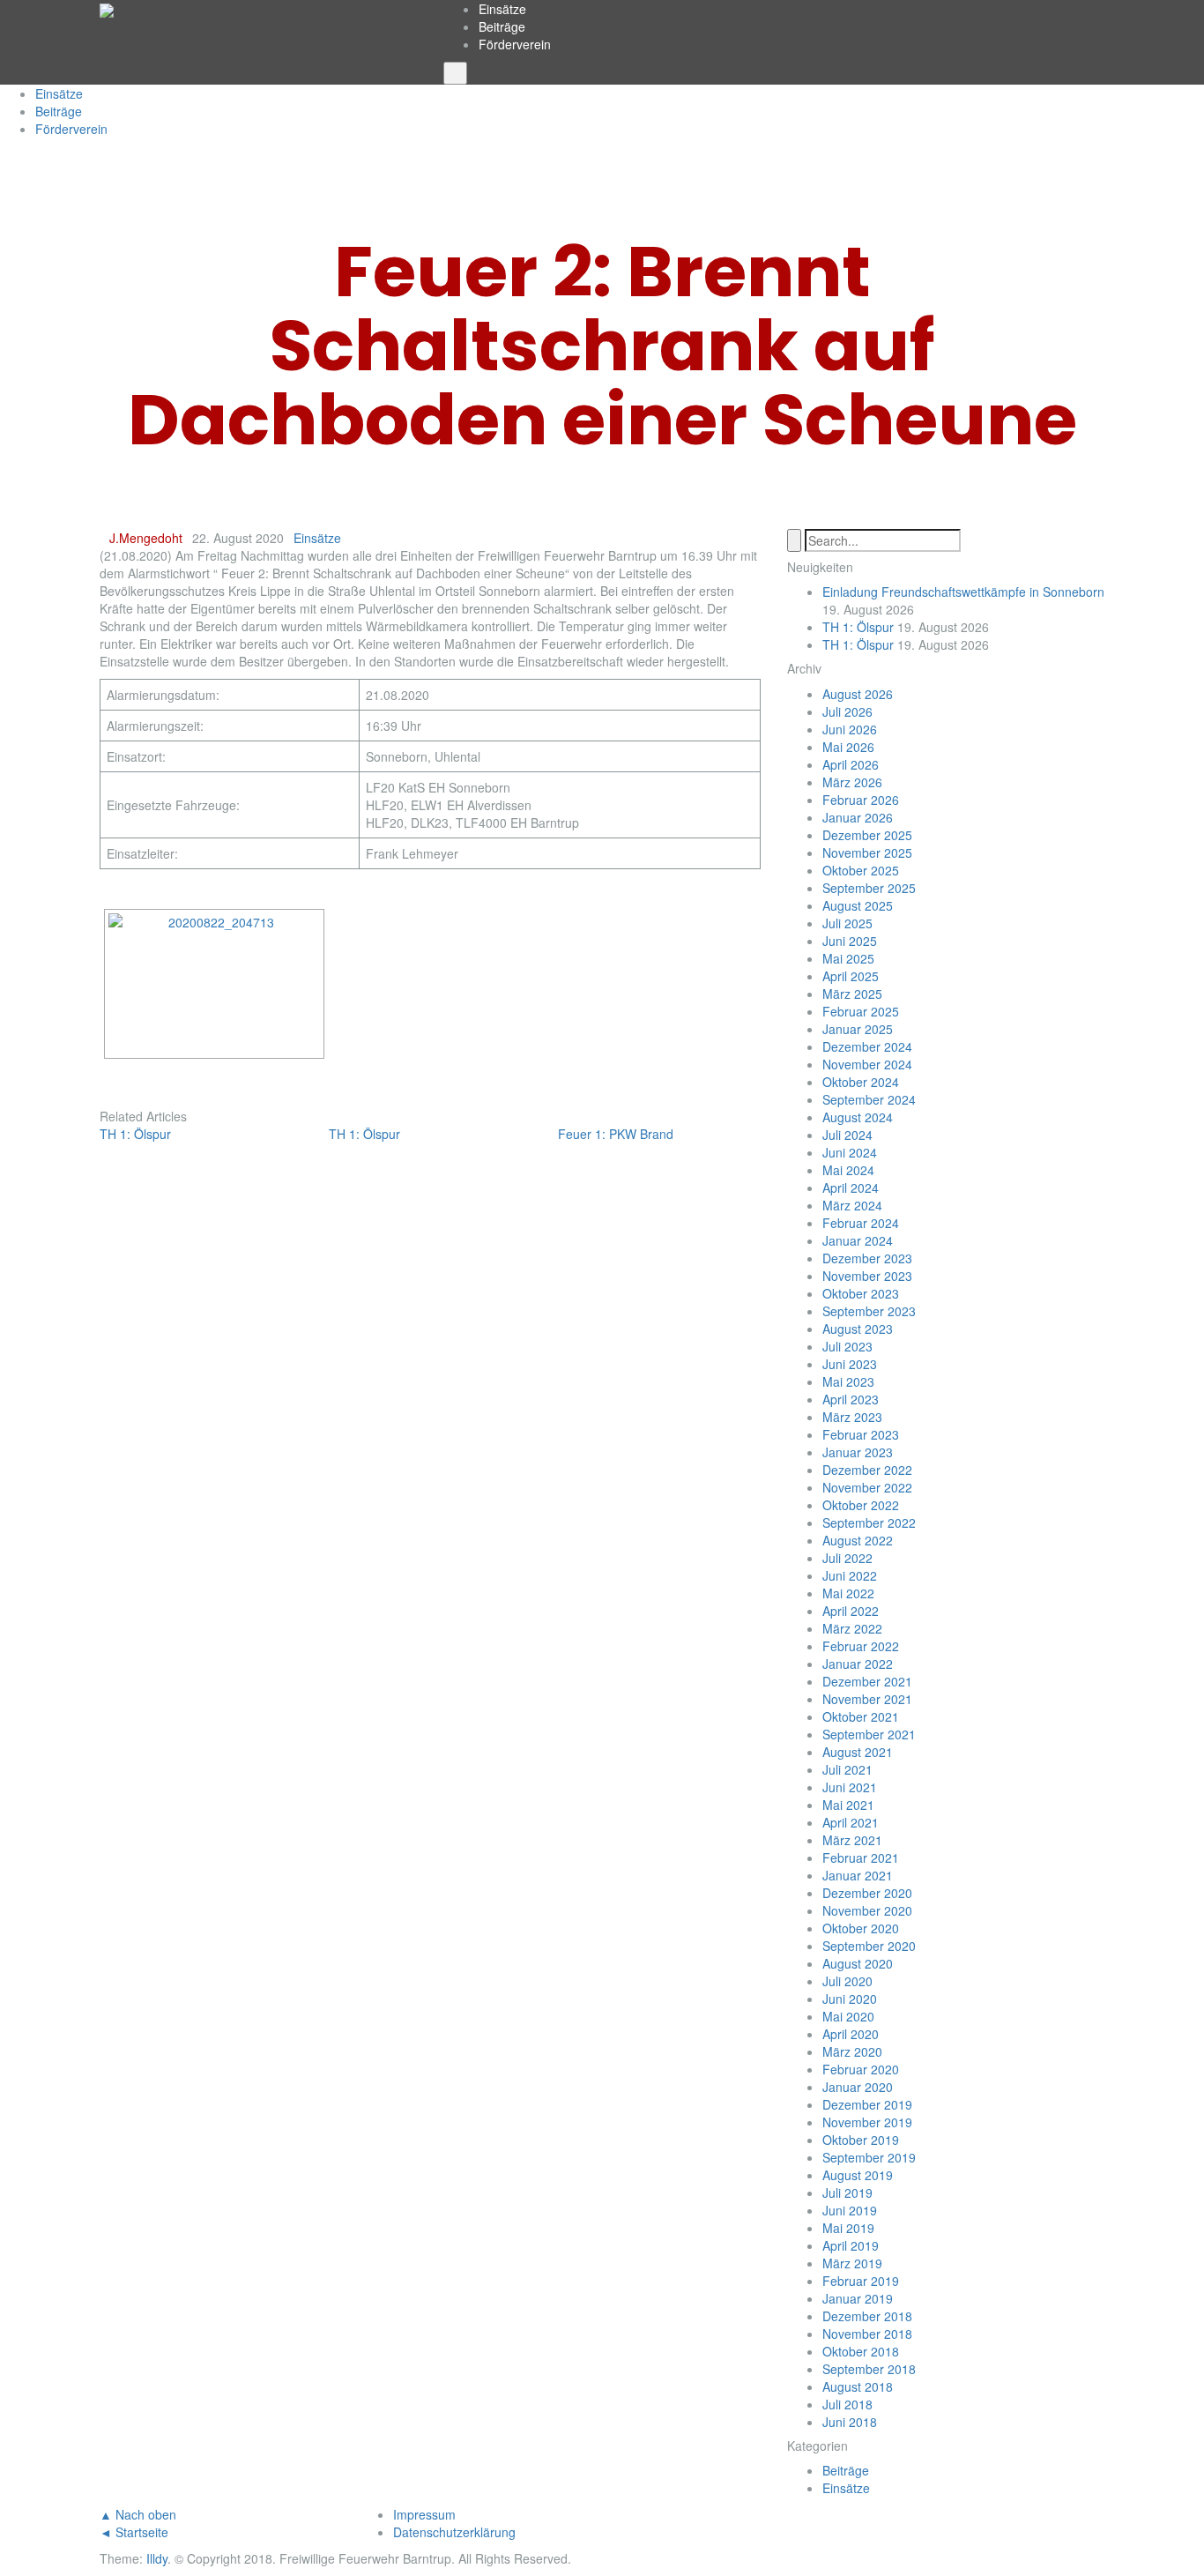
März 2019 (852, 2263)
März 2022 (852, 1628)
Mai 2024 (848, 1170)
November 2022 (867, 1487)
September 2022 (869, 1523)
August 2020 (858, 1963)
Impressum (424, 2514)
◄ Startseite (134, 2532)
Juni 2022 (850, 1575)
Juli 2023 (847, 1346)
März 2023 (852, 1417)
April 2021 (851, 1822)
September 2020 (869, 1946)
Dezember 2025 (867, 835)
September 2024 (869, 1099)
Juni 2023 (850, 1364)
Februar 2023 (861, 1434)
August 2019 (858, 2175)
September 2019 (869, 2157)
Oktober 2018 (861, 2351)
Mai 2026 (848, 747)
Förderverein (515, 44)
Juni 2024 (850, 1152)
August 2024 (858, 1117)
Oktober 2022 (861, 1505)
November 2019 (867, 2122)
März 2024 (852, 1205)
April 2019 (851, 2245)
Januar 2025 (858, 1029)
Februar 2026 (861, 800)
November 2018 (867, 2334)
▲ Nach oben (138, 2514)
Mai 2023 (848, 1381)
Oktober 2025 (861, 870)
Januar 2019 (858, 2298)
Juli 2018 (847, 2404)
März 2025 (852, 994)
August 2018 (858, 2386)
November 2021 (867, 1699)
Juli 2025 (847, 923)
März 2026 (852, 782)
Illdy (157, 2558)
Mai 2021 (848, 1805)
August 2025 (858, 905)
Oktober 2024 (861, 1082)
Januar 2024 (858, 1240)
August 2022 (858, 1540)
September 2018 (869, 2369)
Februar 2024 (861, 1223)
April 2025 (851, 976)
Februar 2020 (861, 2069)
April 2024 (851, 1187)
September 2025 (869, 888)
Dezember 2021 (867, 1681)
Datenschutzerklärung (454, 2532)
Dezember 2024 (867, 1046)
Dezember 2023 (867, 1258)
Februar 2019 (861, 2281)
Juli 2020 (847, 1981)
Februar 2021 (861, 1858)
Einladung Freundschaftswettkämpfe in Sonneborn (963, 592)
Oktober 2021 (861, 1716)
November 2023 (867, 1276)
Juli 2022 (847, 1558)
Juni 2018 (850, 2422)
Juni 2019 (850, 2210)
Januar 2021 (858, 1875)
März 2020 (852, 2051)
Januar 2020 (858, 2087)
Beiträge (502, 26)
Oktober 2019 (861, 2140)
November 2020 (867, 1910)
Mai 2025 (848, 958)
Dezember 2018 (867, 2316)
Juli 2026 (847, 711)
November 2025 (867, 852)
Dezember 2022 (867, 1470)
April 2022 (851, 1611)
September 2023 (869, 1311)
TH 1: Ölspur (858, 627)
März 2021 (852, 1840)
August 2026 (858, 694)
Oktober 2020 (861, 1928)
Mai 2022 (848, 1593)
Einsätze (502, 9)
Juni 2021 (850, 1787)
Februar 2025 (861, 1011)
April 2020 (851, 2034)
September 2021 (869, 1734)
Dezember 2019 (867, 2104)
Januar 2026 (858, 817)
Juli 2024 (847, 1135)
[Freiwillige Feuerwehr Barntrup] (107, 9)
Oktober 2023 (861, 1293)
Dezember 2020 (867, 1893)
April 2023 (851, 1399)
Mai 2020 (848, 2016)
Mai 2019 (848, 2228)
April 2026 (851, 764)
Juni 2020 (850, 1999)
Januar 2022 (858, 1664)
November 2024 (867, 1064)
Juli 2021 (847, 1769)
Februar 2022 (861, 1646)
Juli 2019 (847, 2193)
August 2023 (858, 1329)
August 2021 (858, 1752)
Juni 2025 (850, 941)
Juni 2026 (850, 729)
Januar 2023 (858, 1452)
